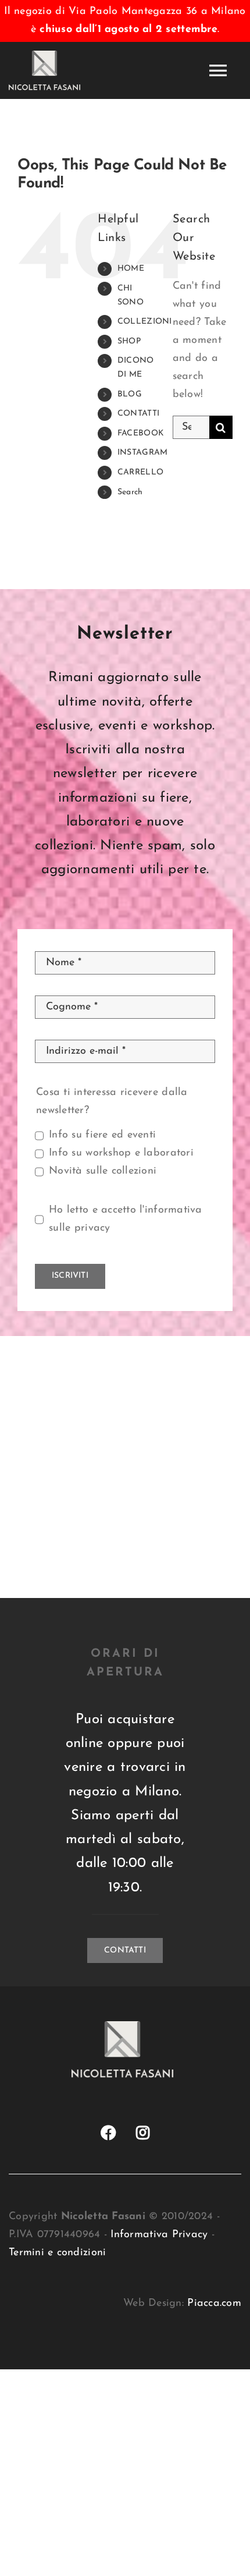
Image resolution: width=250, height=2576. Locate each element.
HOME (131, 269)
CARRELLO (140, 472)
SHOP (129, 341)
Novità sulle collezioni (103, 1171)
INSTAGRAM (142, 453)
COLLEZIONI (145, 322)
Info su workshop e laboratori (121, 1153)
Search (130, 492)
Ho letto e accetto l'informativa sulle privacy (126, 1219)
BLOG (130, 394)
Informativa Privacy (159, 2235)
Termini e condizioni (57, 2253)
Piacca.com (214, 2304)
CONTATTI (138, 414)
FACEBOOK (141, 433)
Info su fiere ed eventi (102, 1135)
